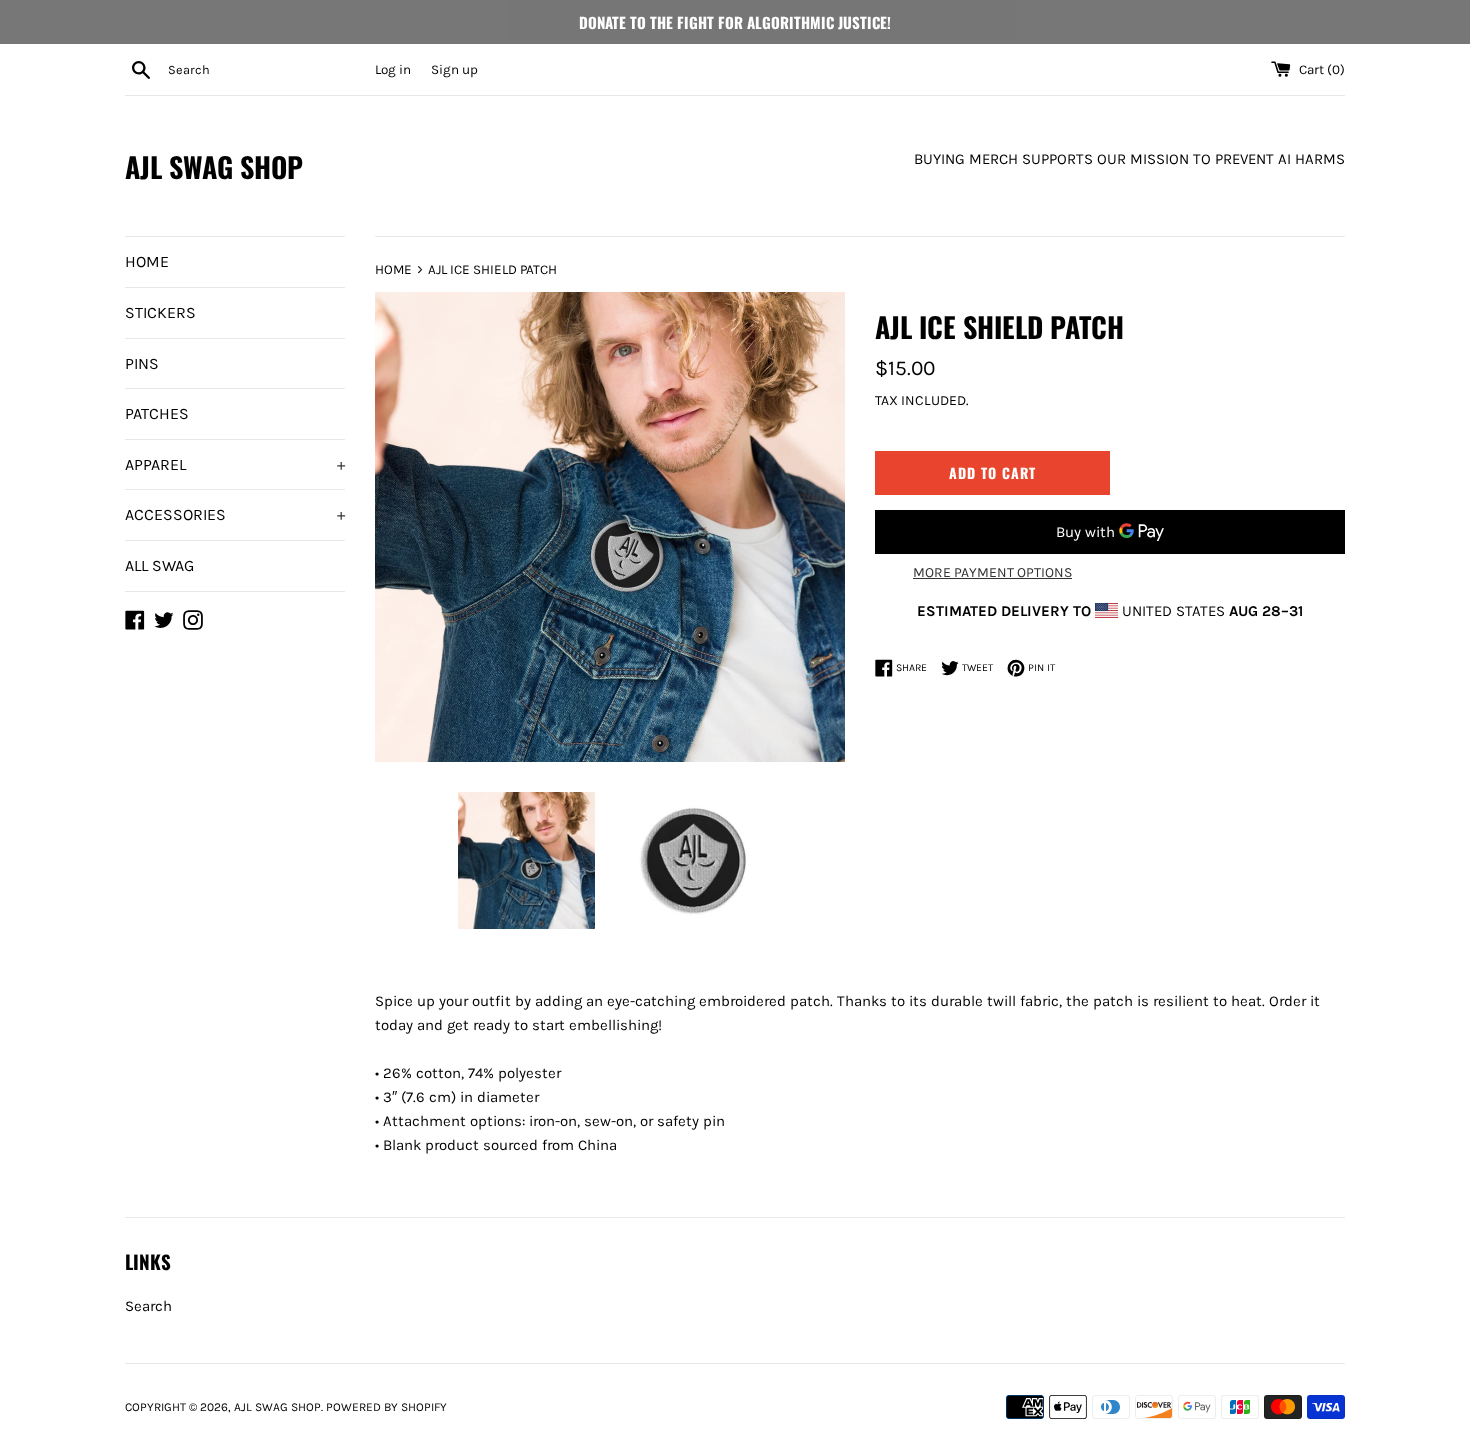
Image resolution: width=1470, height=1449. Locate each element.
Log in (393, 69)
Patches (157, 413)
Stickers (160, 312)
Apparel (235, 464)
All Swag (159, 565)
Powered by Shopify (386, 1407)
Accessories (235, 514)
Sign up (454, 69)
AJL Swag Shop (214, 166)
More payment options (992, 572)
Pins (142, 363)
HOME (147, 261)
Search (148, 1306)
